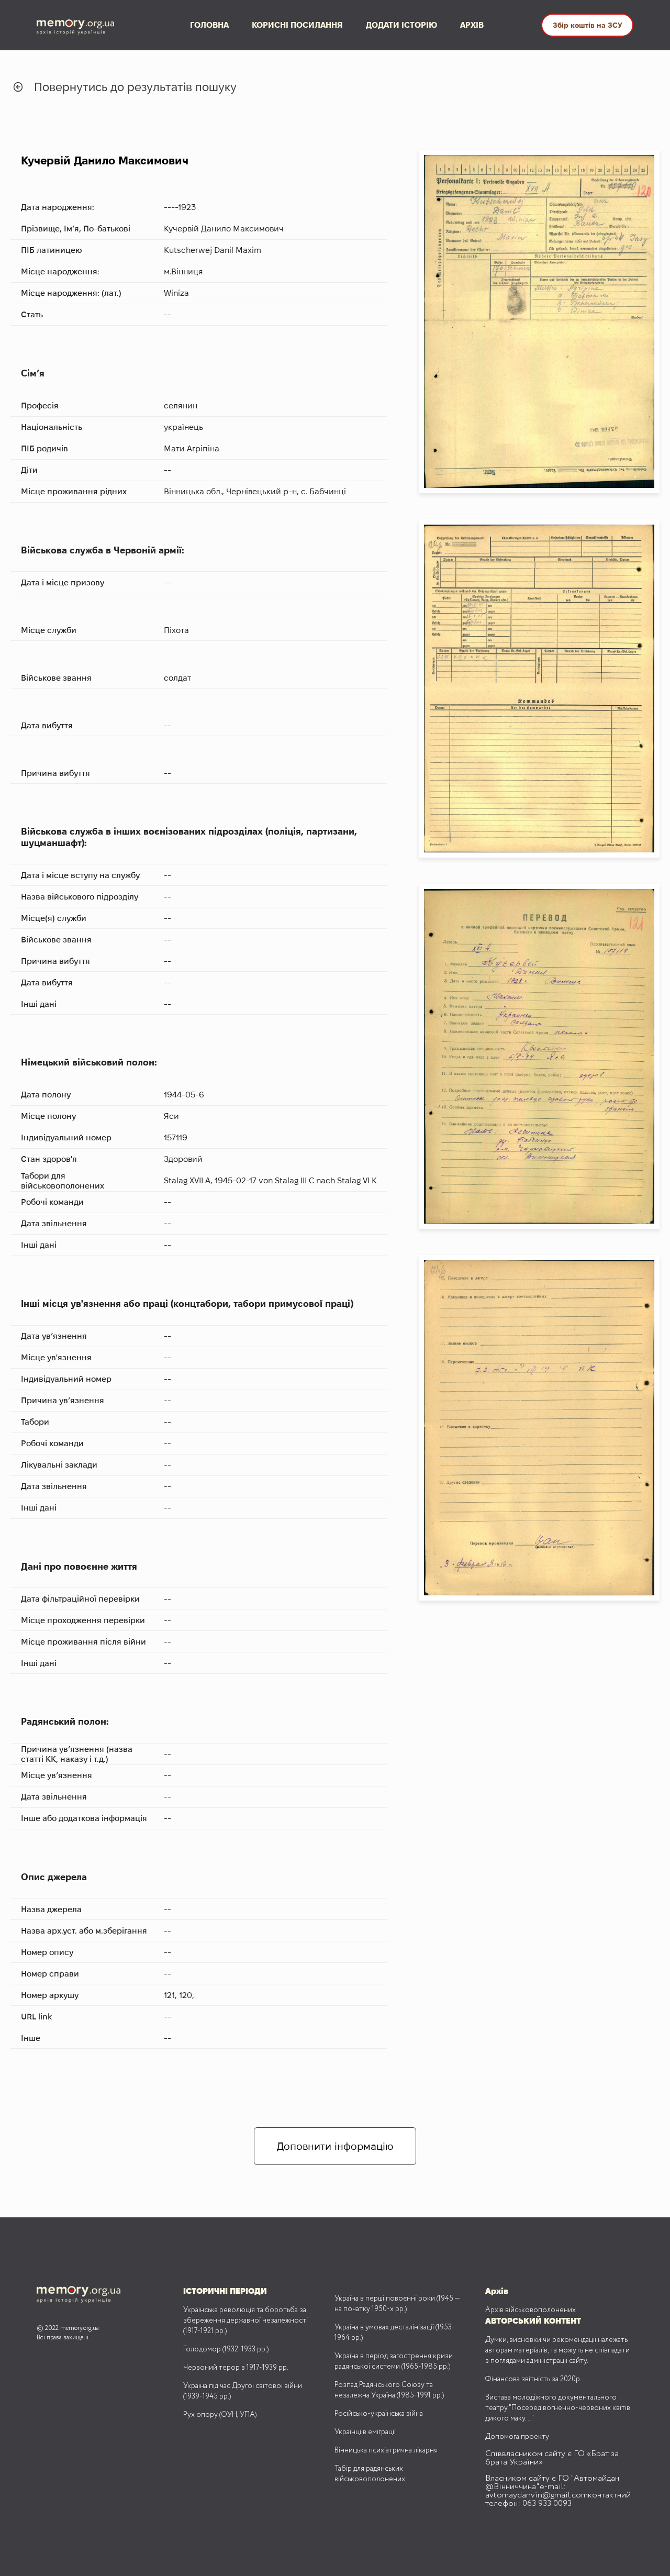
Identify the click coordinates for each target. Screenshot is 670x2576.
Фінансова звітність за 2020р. (533, 2379)
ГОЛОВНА (209, 25)
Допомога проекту (517, 2437)
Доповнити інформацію (335, 2146)
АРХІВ (472, 25)
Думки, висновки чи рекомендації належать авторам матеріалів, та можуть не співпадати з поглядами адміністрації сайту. (557, 2350)
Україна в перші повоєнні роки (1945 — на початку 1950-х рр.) (397, 2304)
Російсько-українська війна (379, 2414)
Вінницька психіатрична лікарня (386, 2450)
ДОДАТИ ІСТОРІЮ (401, 25)
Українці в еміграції (365, 2432)
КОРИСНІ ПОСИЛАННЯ (297, 25)
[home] (85, 25)
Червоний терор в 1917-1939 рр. (236, 2368)
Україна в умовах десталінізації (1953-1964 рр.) (395, 2333)
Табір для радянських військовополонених (370, 2474)
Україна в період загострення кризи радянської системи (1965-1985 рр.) (394, 2361)
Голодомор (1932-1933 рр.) (226, 2349)
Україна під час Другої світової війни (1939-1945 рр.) (243, 2391)
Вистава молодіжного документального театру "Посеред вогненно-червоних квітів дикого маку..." (558, 2408)
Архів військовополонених (531, 2310)
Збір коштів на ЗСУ (587, 25)
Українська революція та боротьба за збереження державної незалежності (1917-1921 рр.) (245, 2320)
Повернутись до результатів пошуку (135, 87)
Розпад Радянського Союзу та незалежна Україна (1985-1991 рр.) (389, 2390)
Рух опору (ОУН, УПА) (220, 2415)
